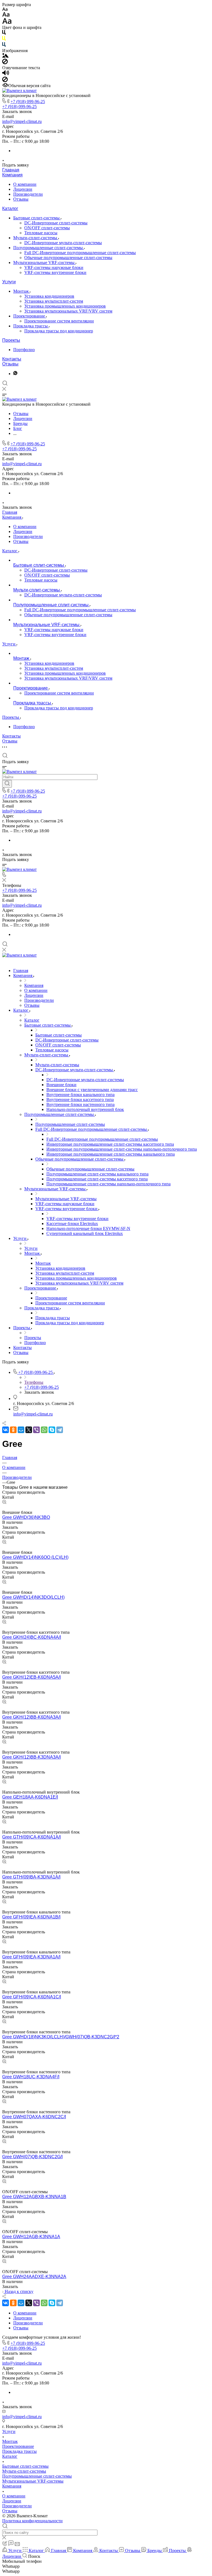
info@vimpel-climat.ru (22, 121)
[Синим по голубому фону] (4, 46)
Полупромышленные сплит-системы (49, 248)
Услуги (9, 282)
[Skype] (52, 1430)
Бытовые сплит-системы (37, 218)
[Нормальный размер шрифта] (6, 15)
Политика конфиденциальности (32, 2521)
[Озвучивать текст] (6, 74)
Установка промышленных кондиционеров (65, 306)
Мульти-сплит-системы (36, 238)
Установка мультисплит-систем (54, 301)
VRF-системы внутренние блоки (55, 272)
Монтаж (22, 291)
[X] (29, 1430)
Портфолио (24, 350)
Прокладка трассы (31, 326)
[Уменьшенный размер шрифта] (5, 10)
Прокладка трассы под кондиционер (59, 331)
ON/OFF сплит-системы (47, 228)
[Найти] (7, 784)
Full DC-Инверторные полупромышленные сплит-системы (80, 253)
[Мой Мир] (21, 1430)
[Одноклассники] (13, 1430)
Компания (12, 175)
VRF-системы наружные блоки (54, 267)
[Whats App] (15, 374)
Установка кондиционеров (49, 296)
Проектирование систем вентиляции (59, 321)
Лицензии (23, 189)
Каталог (10, 208)
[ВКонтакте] (6, 1430)
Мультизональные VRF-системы (44, 263)
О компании (25, 184)
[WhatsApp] (44, 1430)
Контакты (12, 359)
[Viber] (36, 1430)
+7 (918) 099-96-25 (28, 102)
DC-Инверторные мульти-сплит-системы (63, 243)
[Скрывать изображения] (5, 63)
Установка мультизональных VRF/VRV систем (68, 311)
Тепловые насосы (41, 233)
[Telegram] (60, 1430)
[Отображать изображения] (5, 56)
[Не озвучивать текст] (5, 81)
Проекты (11, 340)
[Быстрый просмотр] (4, 1502)
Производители (28, 194)
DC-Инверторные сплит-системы (56, 223)
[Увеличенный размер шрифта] (7, 22)
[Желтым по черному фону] (4, 40)
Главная (11, 170)
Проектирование (30, 316)
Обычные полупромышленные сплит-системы (68, 258)
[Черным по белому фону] (4, 33)
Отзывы (21, 199)
